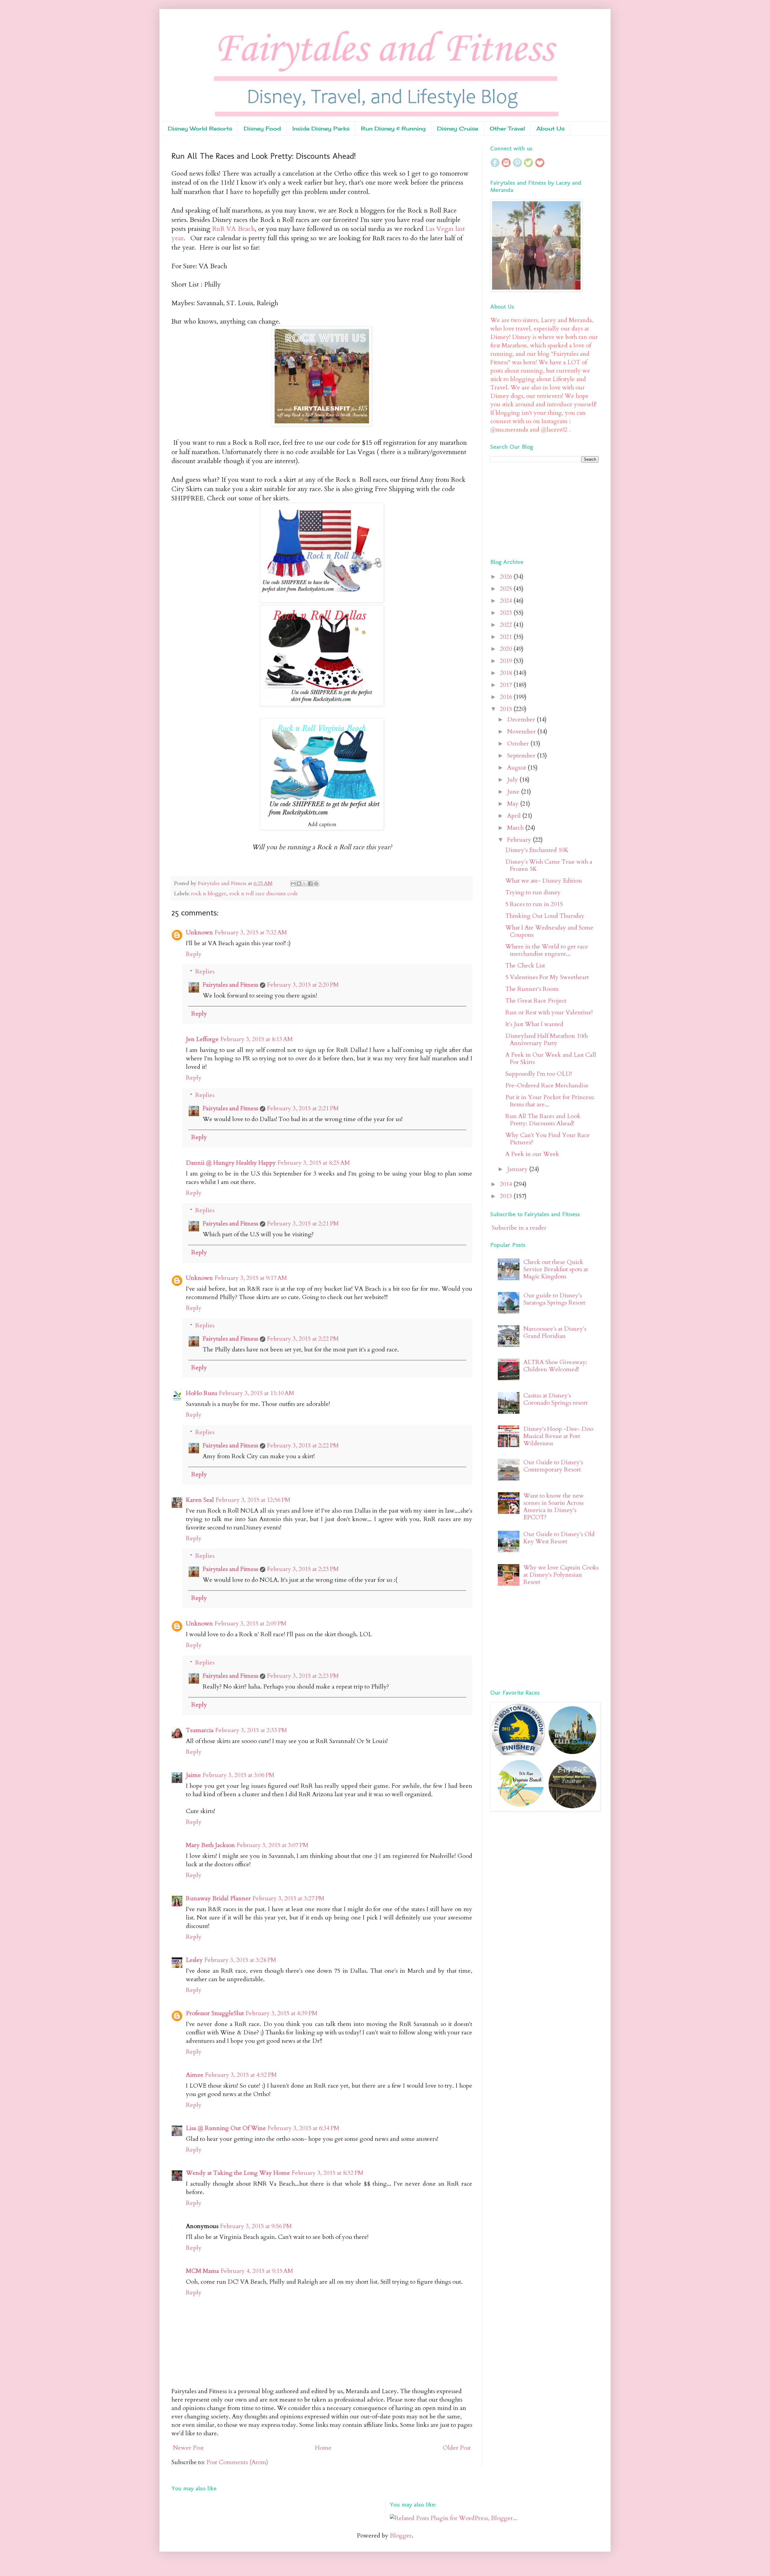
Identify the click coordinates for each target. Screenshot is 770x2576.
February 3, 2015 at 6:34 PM (303, 2128)
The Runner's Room (532, 989)
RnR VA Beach (233, 229)
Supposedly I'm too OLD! (539, 1074)
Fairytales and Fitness (230, 985)
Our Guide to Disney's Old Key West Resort (559, 1538)
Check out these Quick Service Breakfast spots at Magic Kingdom (556, 1269)
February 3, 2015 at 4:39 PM (282, 2013)
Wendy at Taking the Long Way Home (238, 2173)
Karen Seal (200, 1500)
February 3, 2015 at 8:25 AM (314, 1163)
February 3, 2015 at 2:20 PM (303, 985)
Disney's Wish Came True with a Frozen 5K (549, 865)
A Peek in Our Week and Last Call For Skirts (551, 1058)
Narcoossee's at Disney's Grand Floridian (555, 1332)
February (520, 840)
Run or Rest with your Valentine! (549, 1012)
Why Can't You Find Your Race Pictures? (548, 1139)
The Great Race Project (536, 1001)
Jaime (193, 1775)
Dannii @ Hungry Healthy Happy (231, 1163)
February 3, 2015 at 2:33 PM (251, 1730)
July (513, 780)
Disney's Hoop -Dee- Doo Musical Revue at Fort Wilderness (558, 1436)
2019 (507, 661)
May (514, 804)
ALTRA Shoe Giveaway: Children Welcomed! (555, 1366)
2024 (507, 601)
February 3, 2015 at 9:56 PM (256, 2226)
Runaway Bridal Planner (218, 1898)
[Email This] (293, 884)
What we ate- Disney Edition (544, 881)
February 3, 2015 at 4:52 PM (241, 2075)
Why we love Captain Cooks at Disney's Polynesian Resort (561, 1575)
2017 (507, 685)
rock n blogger (209, 894)
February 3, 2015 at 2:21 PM (303, 1108)
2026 (507, 577)
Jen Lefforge (202, 1039)
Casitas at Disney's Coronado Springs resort (556, 1399)
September (522, 756)
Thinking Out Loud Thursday (545, 916)
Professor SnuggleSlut (215, 2013)
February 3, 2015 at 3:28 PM (240, 1960)
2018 (507, 673)
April (515, 816)
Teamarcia (200, 1730)
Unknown (199, 932)
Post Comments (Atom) (237, 2462)
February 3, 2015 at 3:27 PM (288, 1898)
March (516, 828)
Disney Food (262, 128)
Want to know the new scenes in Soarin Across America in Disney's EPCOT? (554, 1506)
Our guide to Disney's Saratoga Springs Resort (554, 1299)
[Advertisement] (528, 509)
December (522, 719)
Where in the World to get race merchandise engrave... (547, 950)
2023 (507, 613)
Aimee (195, 2075)
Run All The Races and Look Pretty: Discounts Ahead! (543, 1120)
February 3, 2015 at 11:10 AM (257, 1393)
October (519, 744)
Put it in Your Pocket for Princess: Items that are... (550, 1101)
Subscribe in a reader (519, 1228)
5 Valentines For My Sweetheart (547, 977)
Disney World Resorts (200, 128)
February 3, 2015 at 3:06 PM (239, 1775)
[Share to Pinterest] (316, 884)
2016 (507, 697)
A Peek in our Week (532, 1154)
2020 (507, 649)
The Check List (525, 965)
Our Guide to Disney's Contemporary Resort (553, 1466)
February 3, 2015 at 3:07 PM (273, 1845)
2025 (507, 589)
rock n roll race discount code (264, 894)
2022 (507, 625)
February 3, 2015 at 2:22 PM (303, 1339)
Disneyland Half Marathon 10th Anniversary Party (547, 1039)
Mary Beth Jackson (210, 1845)
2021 (507, 637)
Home (323, 2448)
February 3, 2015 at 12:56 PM (253, 1500)
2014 (507, 1184)
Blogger (401, 2536)
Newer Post (188, 2448)
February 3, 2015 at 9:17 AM (251, 1278)
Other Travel (507, 128)
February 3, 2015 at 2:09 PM (251, 1623)
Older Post (457, 2448)
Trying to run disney (533, 892)
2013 (507, 1196)
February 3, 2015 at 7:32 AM (251, 932)
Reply (194, 954)
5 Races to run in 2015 (534, 904)
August (517, 768)
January (518, 1169)
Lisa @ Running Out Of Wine (226, 2128)
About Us (550, 128)
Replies (205, 971)
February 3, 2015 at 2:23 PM (303, 1569)
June (514, 792)
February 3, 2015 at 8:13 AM (257, 1039)
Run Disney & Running (393, 128)
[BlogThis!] (299, 884)
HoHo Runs (202, 1393)
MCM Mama (202, 2271)
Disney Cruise (458, 128)
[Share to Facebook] (310, 884)
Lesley (194, 1960)
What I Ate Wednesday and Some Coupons (549, 931)
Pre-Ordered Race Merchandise (547, 1085)
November (522, 732)
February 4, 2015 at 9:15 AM (257, 2271)
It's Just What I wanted (534, 1024)
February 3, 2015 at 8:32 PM (328, 2173)
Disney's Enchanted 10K (537, 850)
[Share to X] (305, 884)
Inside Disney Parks (321, 128)
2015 (507, 709)
